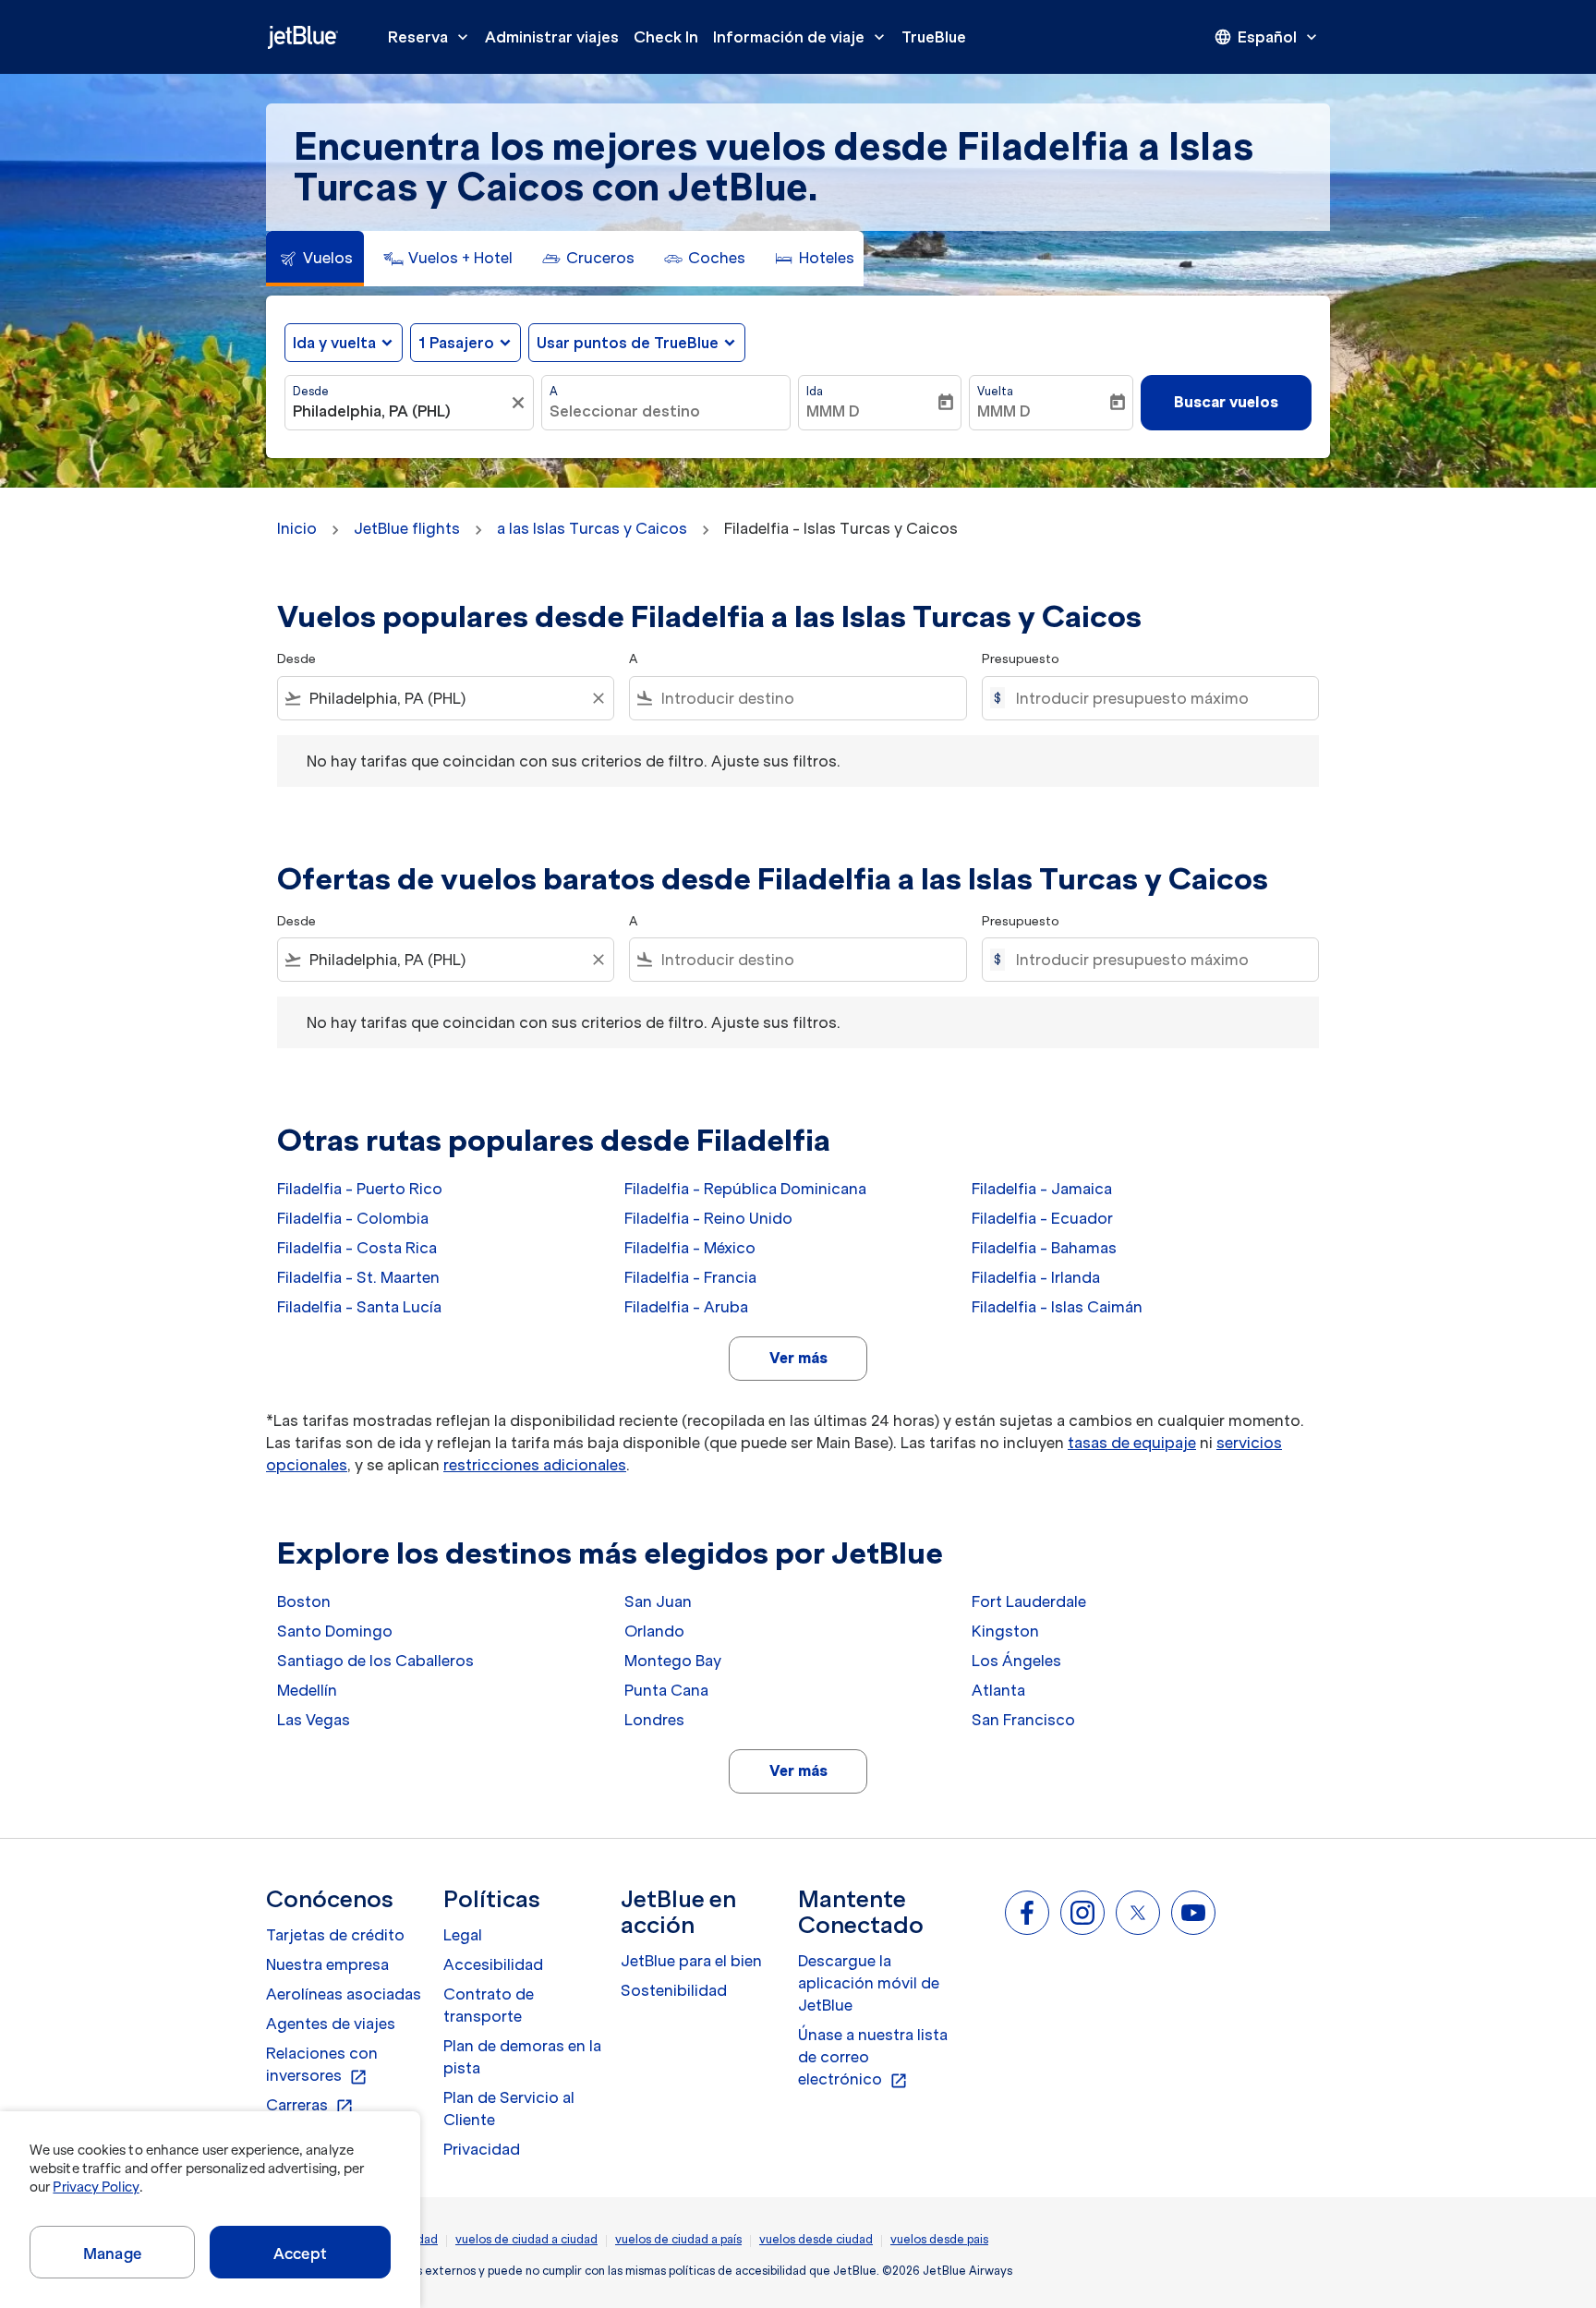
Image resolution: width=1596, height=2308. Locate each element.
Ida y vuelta (334, 343)
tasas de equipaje (1132, 1443)
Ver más (798, 1358)
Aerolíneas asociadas (344, 1994)
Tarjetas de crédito (335, 1935)
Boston (304, 1601)
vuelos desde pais (939, 2239)
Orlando (654, 1631)
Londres (654, 1720)
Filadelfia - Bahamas (1044, 1248)
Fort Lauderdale (1029, 1601)
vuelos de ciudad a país (678, 2239)
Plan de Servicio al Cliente (509, 2109)
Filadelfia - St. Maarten (358, 1277)
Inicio (297, 528)
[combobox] (400, 411)
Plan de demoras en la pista (522, 2057)
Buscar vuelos (1226, 402)
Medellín (307, 1690)
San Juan (658, 1601)
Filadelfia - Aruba (686, 1307)
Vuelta (995, 391)
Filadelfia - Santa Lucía (359, 1307)
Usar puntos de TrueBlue (628, 343)
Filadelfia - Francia (690, 1277)
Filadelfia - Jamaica (1042, 1189)
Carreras (310, 2106)
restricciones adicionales (535, 1465)
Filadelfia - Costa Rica (357, 1248)
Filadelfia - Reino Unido (708, 1218)
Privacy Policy (96, 2187)
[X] (1138, 1913)
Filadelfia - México (690, 1248)
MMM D (833, 411)
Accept (300, 2254)
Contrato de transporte (489, 2005)
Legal (463, 1935)
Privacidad (482, 2149)
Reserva (430, 37)
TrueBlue (934, 37)
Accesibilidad (493, 1964)
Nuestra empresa (327, 1964)
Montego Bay (673, 1661)
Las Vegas (314, 1720)
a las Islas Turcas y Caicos (592, 528)
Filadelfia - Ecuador (1042, 1218)
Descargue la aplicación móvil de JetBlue (869, 1983)
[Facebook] (1027, 1913)
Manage (112, 2254)
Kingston (1005, 1631)
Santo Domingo (335, 1631)
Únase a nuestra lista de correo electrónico (873, 2058)
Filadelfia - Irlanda (1036, 1277)
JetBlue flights (407, 528)
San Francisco (1023, 1720)
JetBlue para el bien (691, 1961)
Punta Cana (666, 1690)
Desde (311, 391)
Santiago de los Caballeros (375, 1661)
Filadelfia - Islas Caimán (1057, 1307)
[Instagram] (1082, 1913)
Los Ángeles (1016, 1661)
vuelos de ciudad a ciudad (526, 2239)
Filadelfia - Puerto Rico (360, 1189)
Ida (815, 391)
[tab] (315, 259)
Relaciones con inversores (322, 2065)
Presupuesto (1021, 659)
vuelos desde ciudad (816, 2239)
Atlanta (998, 1690)
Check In (666, 37)
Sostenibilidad (674, 1990)
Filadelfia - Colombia (353, 1218)
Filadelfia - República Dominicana (745, 1189)
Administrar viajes (552, 37)
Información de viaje (801, 37)
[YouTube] (1193, 1913)
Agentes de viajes (331, 2024)
